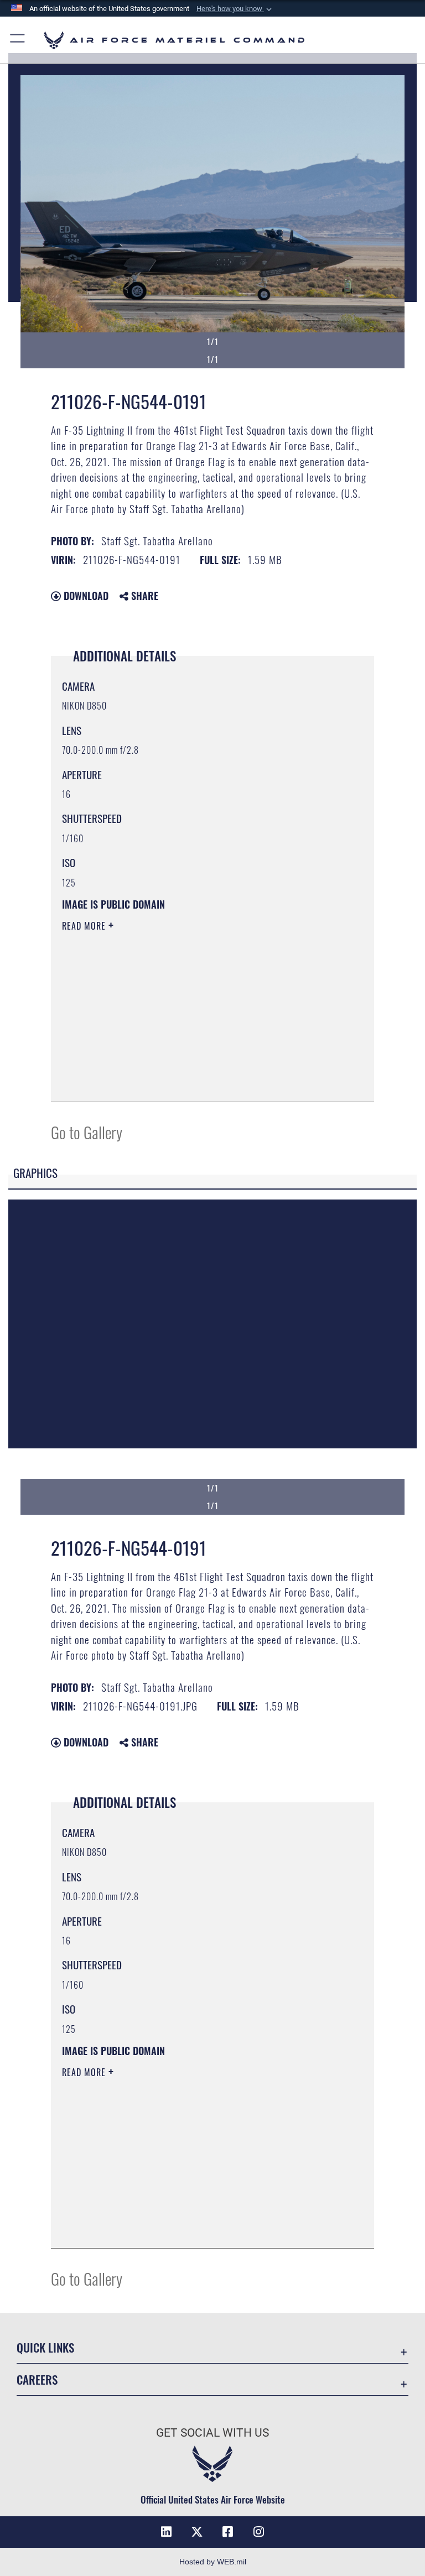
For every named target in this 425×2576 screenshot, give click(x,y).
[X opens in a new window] (197, 2532)
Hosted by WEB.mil (213, 2562)
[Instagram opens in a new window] (259, 2532)
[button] (235, 9)
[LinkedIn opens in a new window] (166, 2532)
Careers (37, 2379)
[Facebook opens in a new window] (228, 2532)
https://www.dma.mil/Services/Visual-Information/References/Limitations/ (192, 1011)
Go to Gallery (87, 1132)
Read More (85, 926)
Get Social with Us (212, 2433)
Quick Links (45, 2347)
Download (85, 596)
